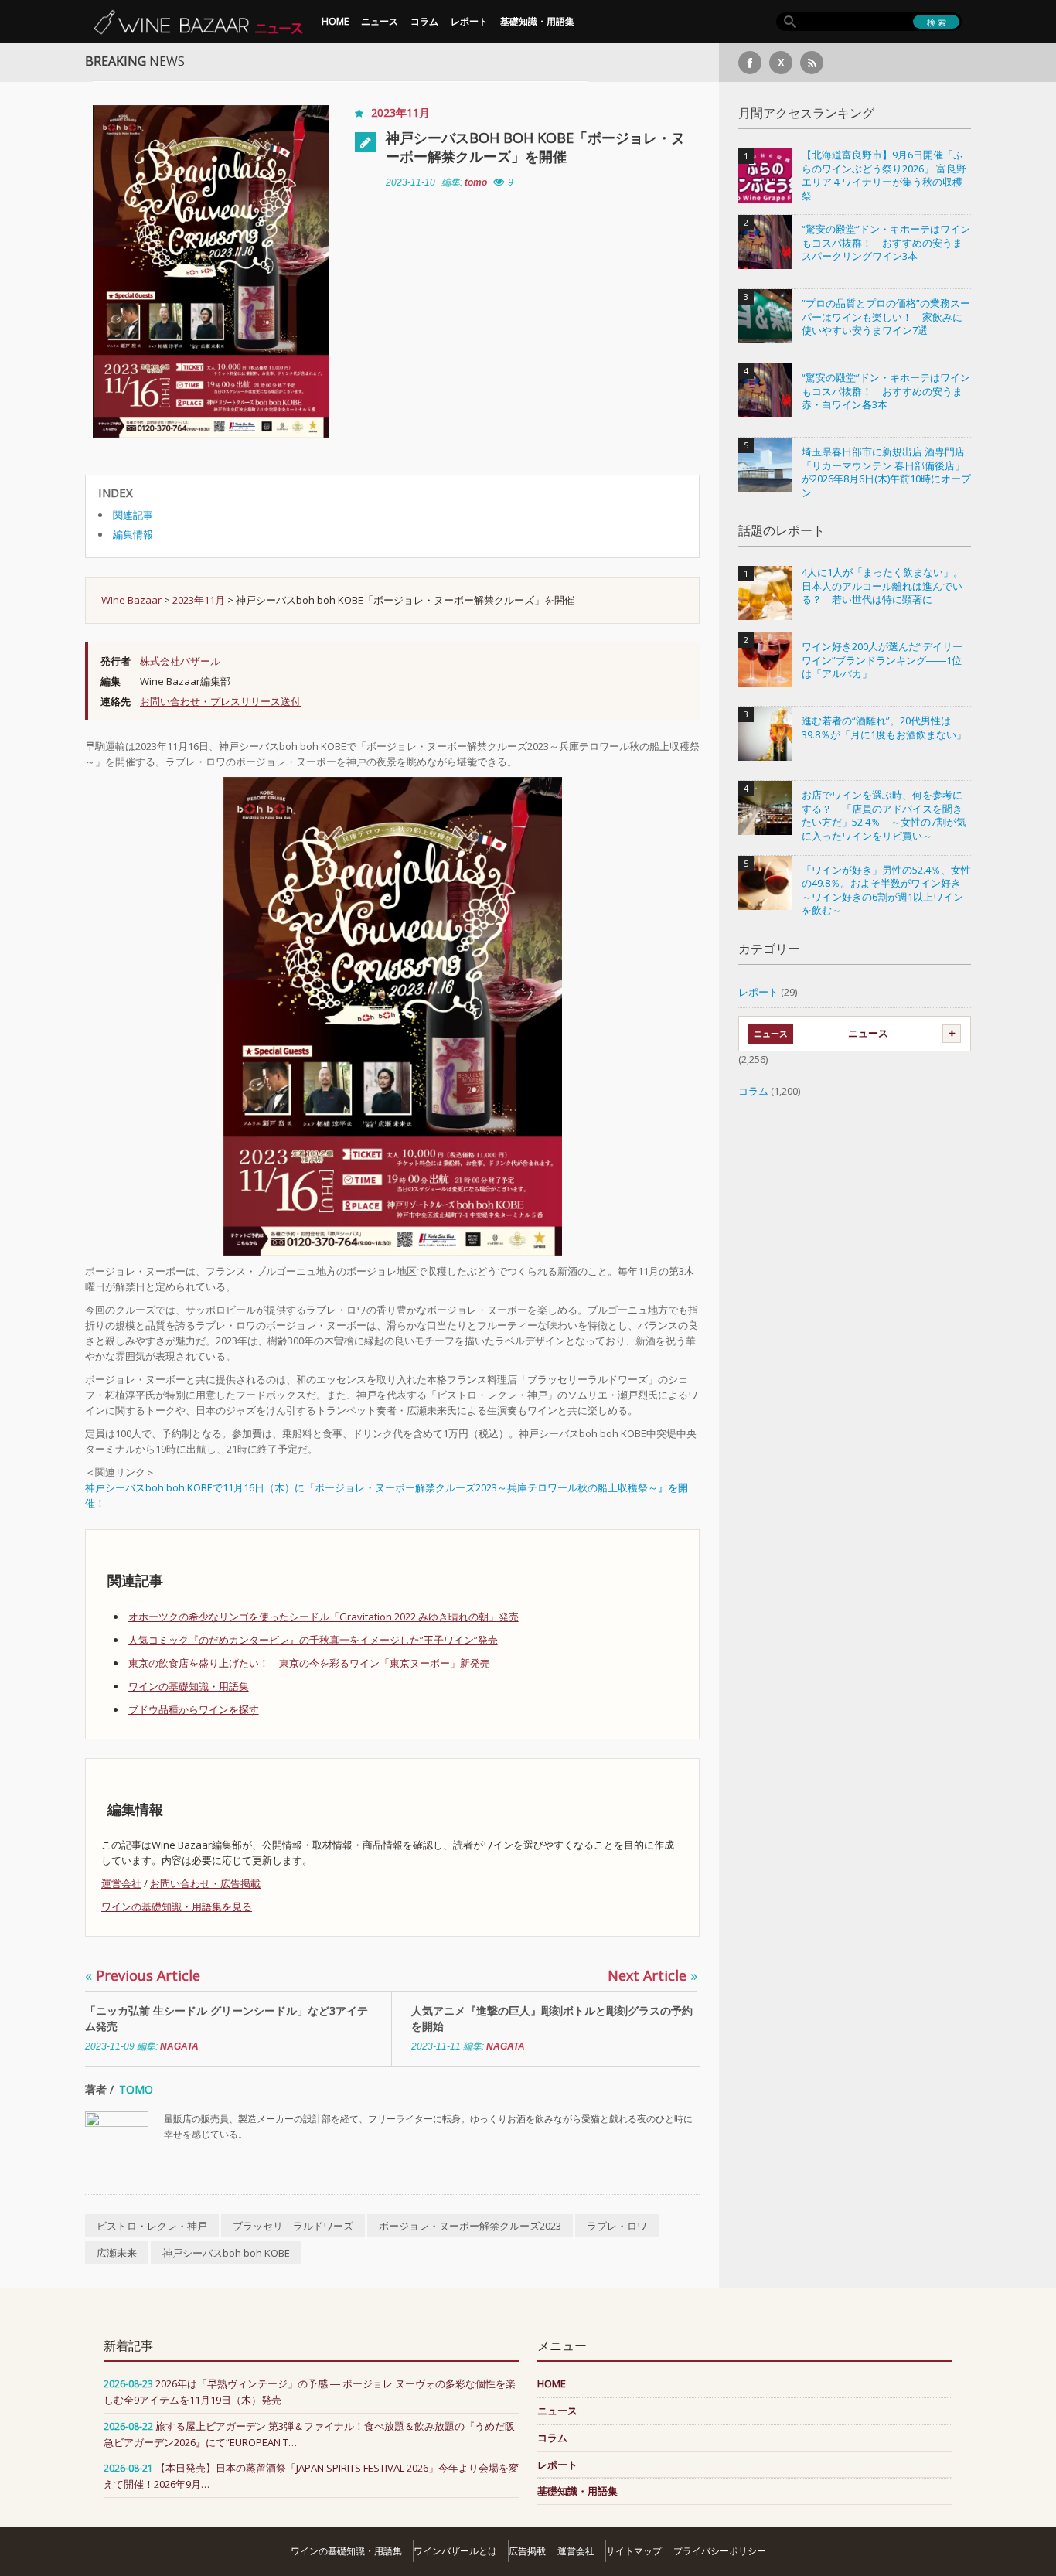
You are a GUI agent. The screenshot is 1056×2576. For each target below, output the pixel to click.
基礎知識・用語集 (537, 21)
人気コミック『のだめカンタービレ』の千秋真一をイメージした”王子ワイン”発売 (313, 1640)
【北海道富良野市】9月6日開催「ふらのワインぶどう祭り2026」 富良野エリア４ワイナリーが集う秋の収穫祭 (884, 175)
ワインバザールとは (455, 2551)
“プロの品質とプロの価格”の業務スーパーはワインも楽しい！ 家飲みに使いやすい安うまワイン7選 (886, 317)
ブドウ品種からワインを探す (194, 1709)
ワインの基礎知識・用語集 (189, 1686)
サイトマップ (634, 2551)
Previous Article (143, 1975)
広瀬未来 (117, 2253)
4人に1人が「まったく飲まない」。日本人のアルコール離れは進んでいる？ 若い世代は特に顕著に (882, 586)
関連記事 (133, 515)
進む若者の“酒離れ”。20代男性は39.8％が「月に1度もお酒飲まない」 (884, 728)
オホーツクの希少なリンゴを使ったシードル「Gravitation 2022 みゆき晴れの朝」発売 (324, 1617)
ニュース (380, 21)
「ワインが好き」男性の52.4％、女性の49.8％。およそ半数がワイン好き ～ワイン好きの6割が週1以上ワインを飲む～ (886, 891)
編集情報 (133, 534)
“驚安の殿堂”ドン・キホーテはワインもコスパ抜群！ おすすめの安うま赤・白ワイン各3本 (886, 391)
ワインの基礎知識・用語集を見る (177, 1906)
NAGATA (179, 2046)
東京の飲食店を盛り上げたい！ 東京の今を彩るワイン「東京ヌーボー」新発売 (309, 1663)
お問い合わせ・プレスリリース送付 (220, 701)
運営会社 (121, 1883)
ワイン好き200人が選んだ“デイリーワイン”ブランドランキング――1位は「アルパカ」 (882, 660)
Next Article (652, 1975)
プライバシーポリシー (720, 2551)
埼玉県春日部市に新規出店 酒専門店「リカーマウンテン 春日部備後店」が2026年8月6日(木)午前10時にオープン (886, 472)
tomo (476, 182)
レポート (469, 21)
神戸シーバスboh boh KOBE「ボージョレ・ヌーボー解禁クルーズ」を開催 (535, 147)
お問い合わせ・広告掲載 (205, 1883)
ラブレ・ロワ (617, 2226)
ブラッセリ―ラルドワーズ (293, 2226)
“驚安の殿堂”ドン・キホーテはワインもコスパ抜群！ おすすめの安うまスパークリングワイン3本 (886, 243)
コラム (424, 21)
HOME (335, 21)
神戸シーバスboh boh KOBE (226, 2253)
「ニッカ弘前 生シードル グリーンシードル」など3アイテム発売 (227, 2018)
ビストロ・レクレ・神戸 (152, 2226)
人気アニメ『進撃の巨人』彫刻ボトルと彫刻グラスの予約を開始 (552, 2018)
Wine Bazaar (131, 600)
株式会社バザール (180, 661)
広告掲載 (527, 2551)
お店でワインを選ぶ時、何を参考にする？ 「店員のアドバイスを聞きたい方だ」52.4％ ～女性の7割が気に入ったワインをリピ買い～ (884, 816)
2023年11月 (400, 112)
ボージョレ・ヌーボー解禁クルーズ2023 (470, 2226)
